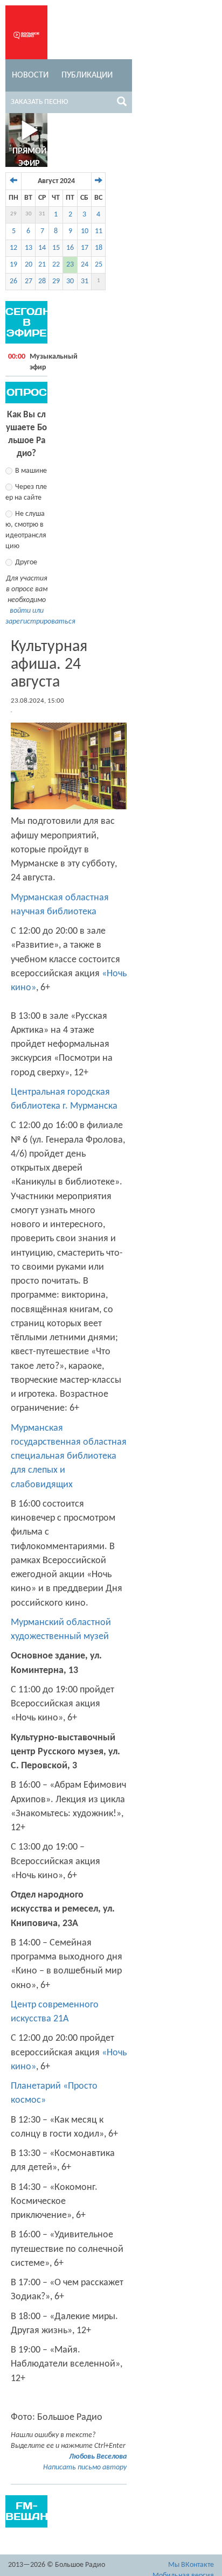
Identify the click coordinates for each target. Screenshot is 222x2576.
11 (99, 231)
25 (99, 265)
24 (85, 265)
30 (29, 214)
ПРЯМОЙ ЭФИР (29, 157)
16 (70, 248)
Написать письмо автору (85, 2467)
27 (29, 281)
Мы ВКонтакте (191, 2565)
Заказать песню (39, 102)
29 (13, 214)
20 (29, 265)
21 (42, 265)
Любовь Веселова (98, 2457)
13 (29, 248)
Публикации (87, 75)
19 (13, 265)
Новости (30, 75)
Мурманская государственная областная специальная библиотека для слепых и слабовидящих (69, 1457)
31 (42, 214)
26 (13, 281)
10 (85, 231)
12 (13, 248)
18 (99, 248)
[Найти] (122, 103)
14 (42, 248)
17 (85, 248)
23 (70, 265)
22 (56, 265)
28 (42, 281)
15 (56, 248)
